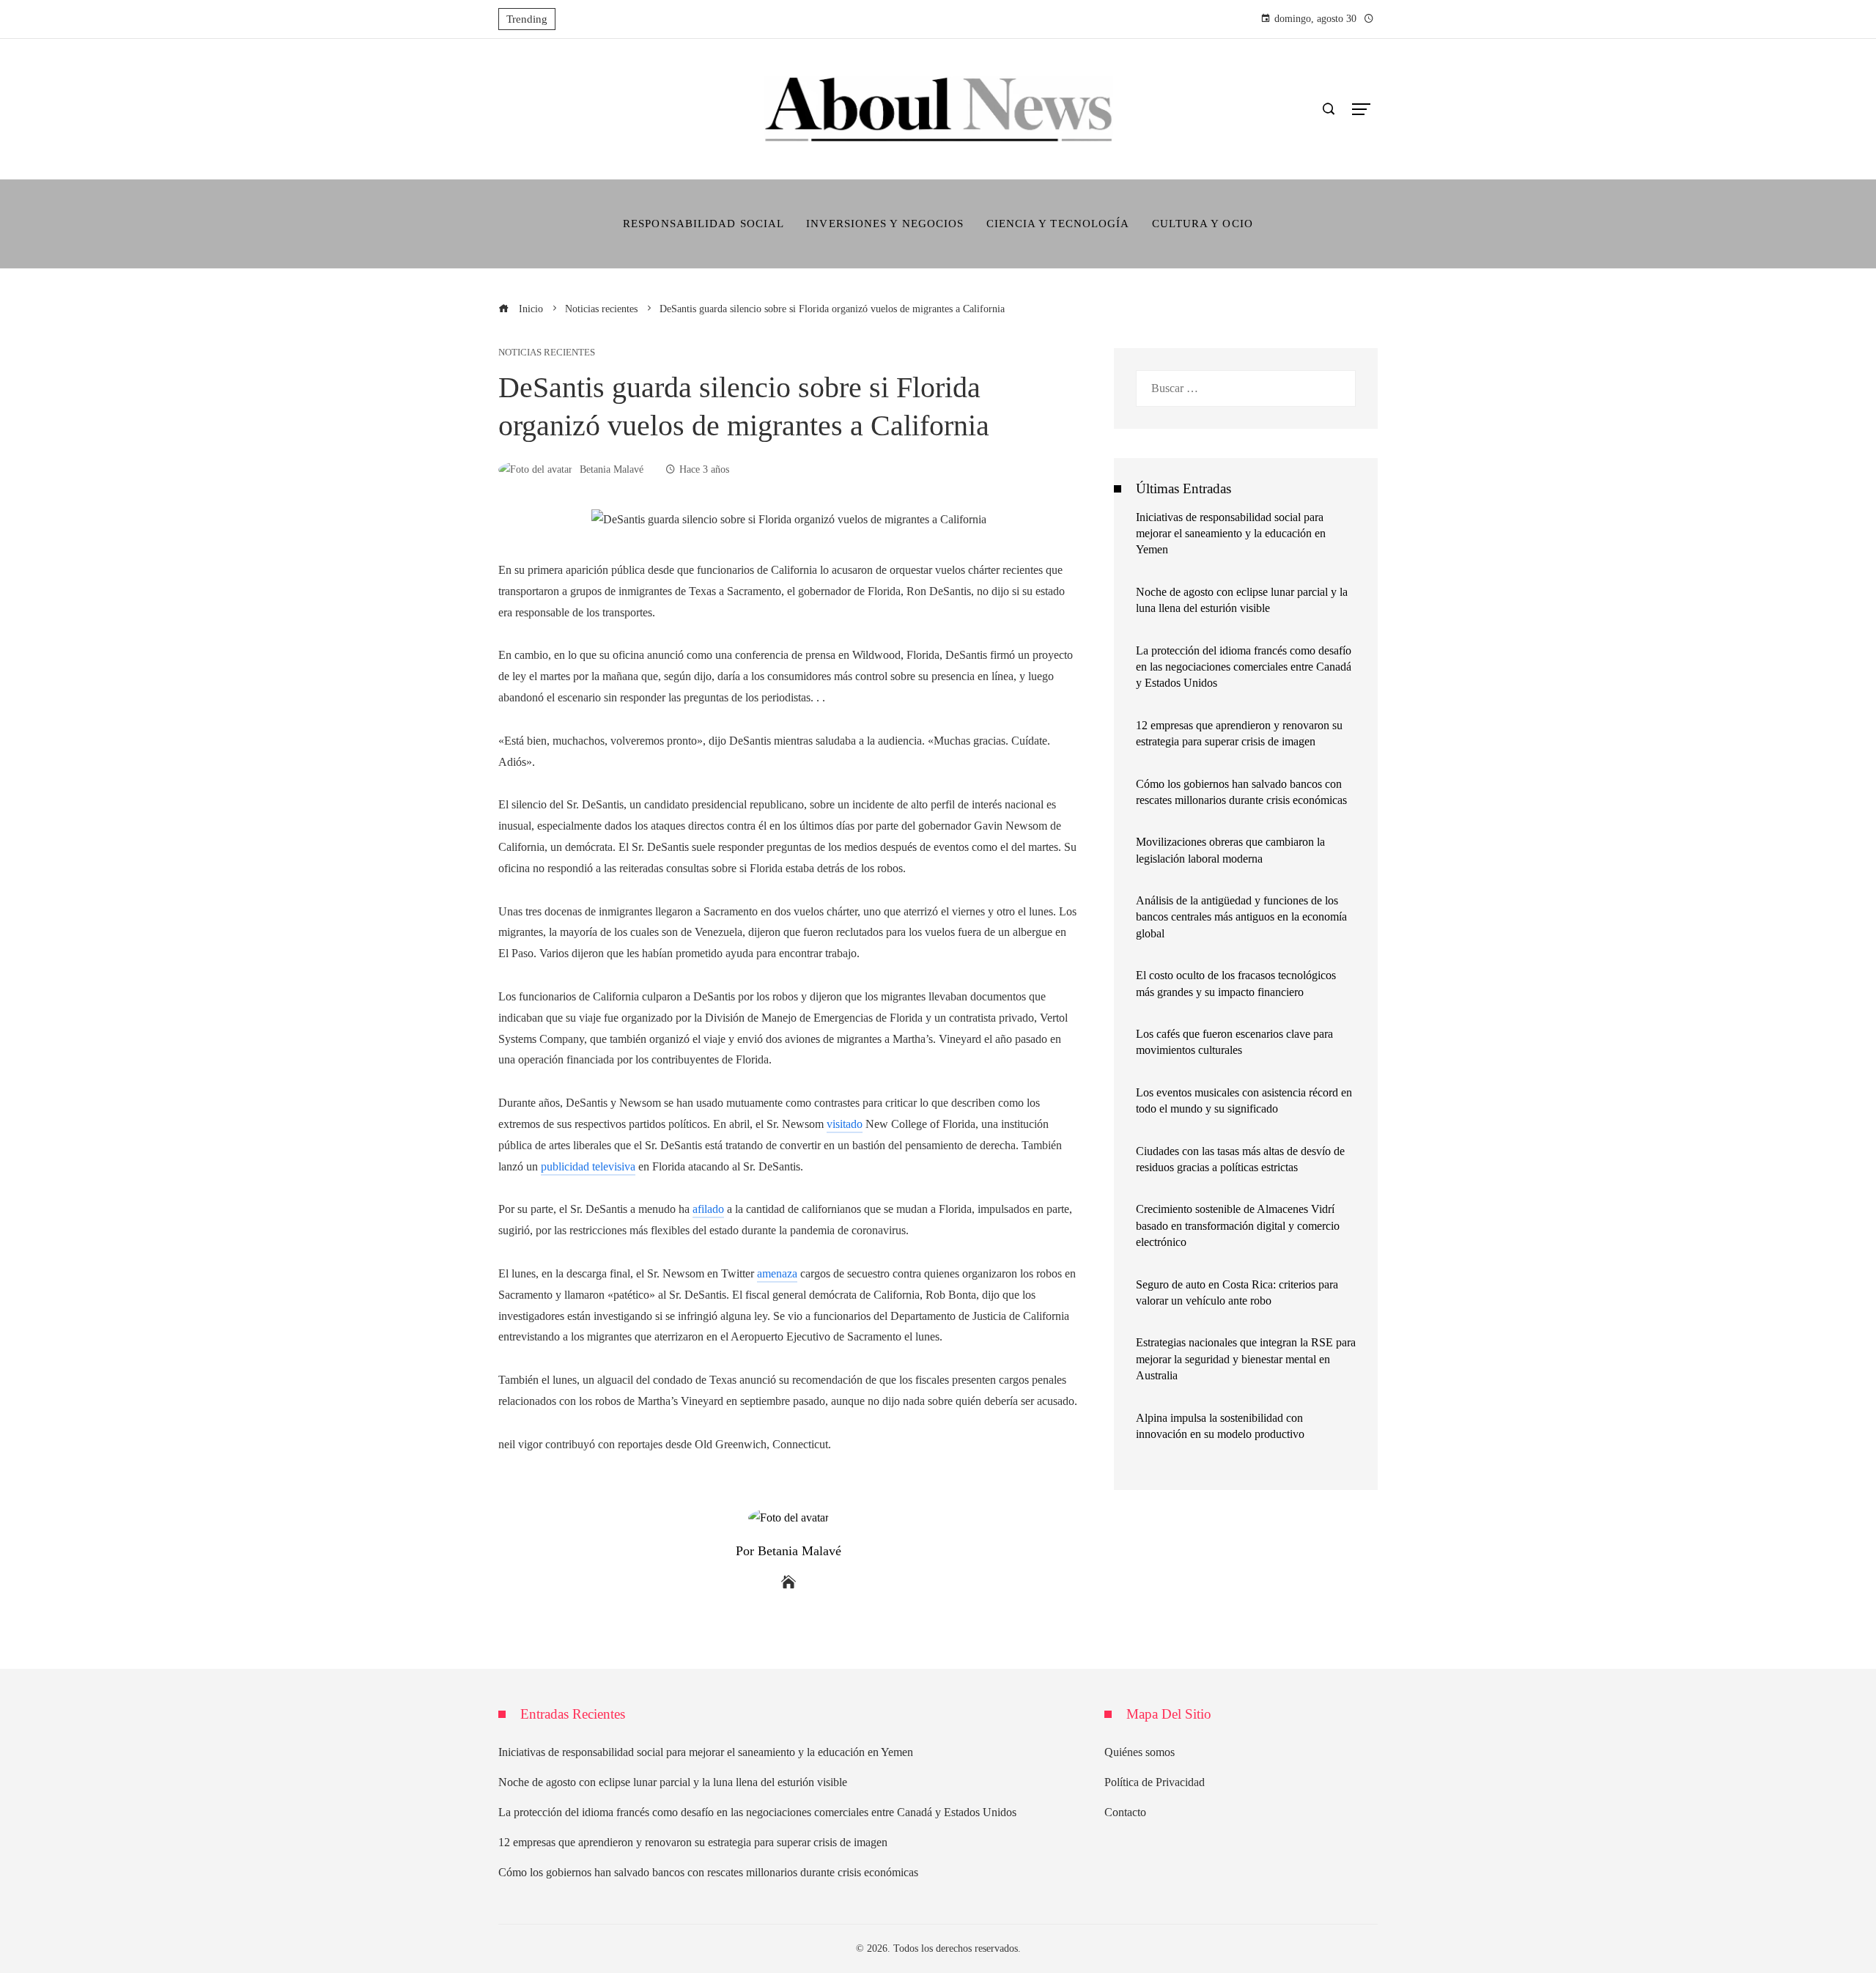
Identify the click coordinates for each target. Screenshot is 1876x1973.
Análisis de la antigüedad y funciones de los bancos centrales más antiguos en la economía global (1241, 917)
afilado (708, 1209)
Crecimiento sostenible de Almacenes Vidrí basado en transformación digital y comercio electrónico (1238, 1225)
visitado (845, 1124)
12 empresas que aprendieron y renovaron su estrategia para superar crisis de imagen (693, 1842)
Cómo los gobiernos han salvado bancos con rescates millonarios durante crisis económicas (708, 1872)
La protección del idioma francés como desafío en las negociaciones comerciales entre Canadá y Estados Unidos (1244, 667)
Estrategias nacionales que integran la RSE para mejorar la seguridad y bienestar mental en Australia (1246, 1359)
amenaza (777, 1273)
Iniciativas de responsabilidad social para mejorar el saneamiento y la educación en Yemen (1231, 534)
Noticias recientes (547, 353)
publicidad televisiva (588, 1166)
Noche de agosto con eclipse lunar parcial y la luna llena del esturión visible (673, 1782)
